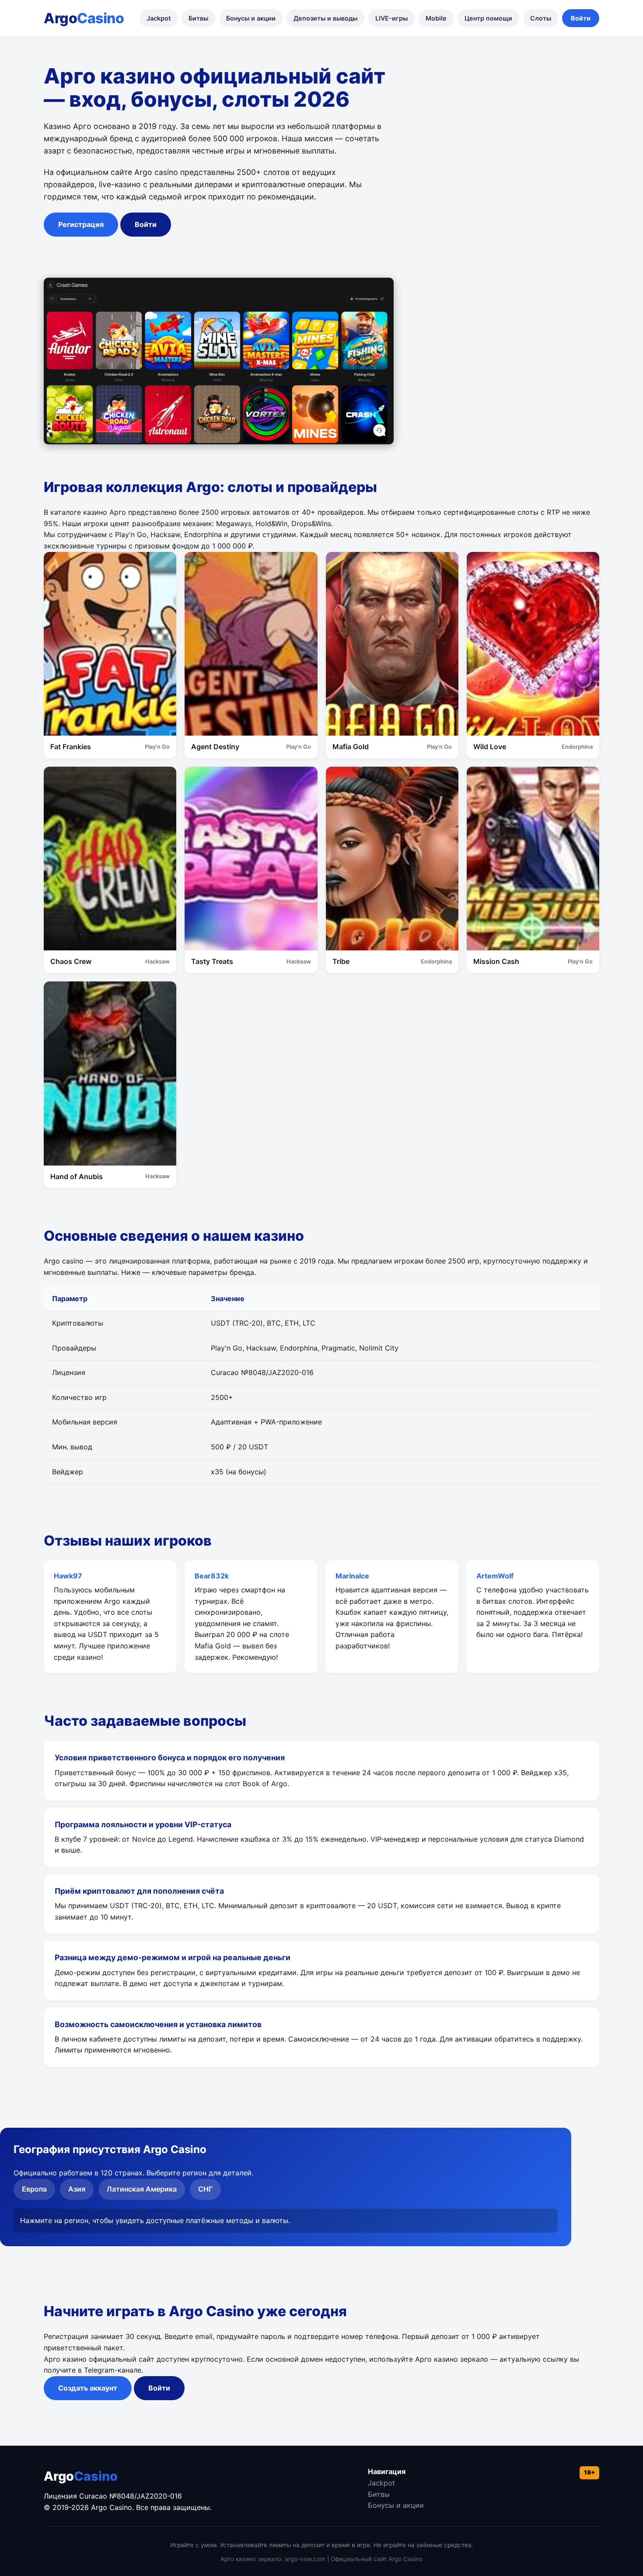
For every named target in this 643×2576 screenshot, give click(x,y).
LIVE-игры (391, 18)
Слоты (541, 18)
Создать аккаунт (88, 2388)
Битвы (198, 18)
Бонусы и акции (251, 18)
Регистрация (81, 224)
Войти (581, 18)
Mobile (436, 18)
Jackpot (159, 18)
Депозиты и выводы (325, 18)
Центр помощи (488, 18)
